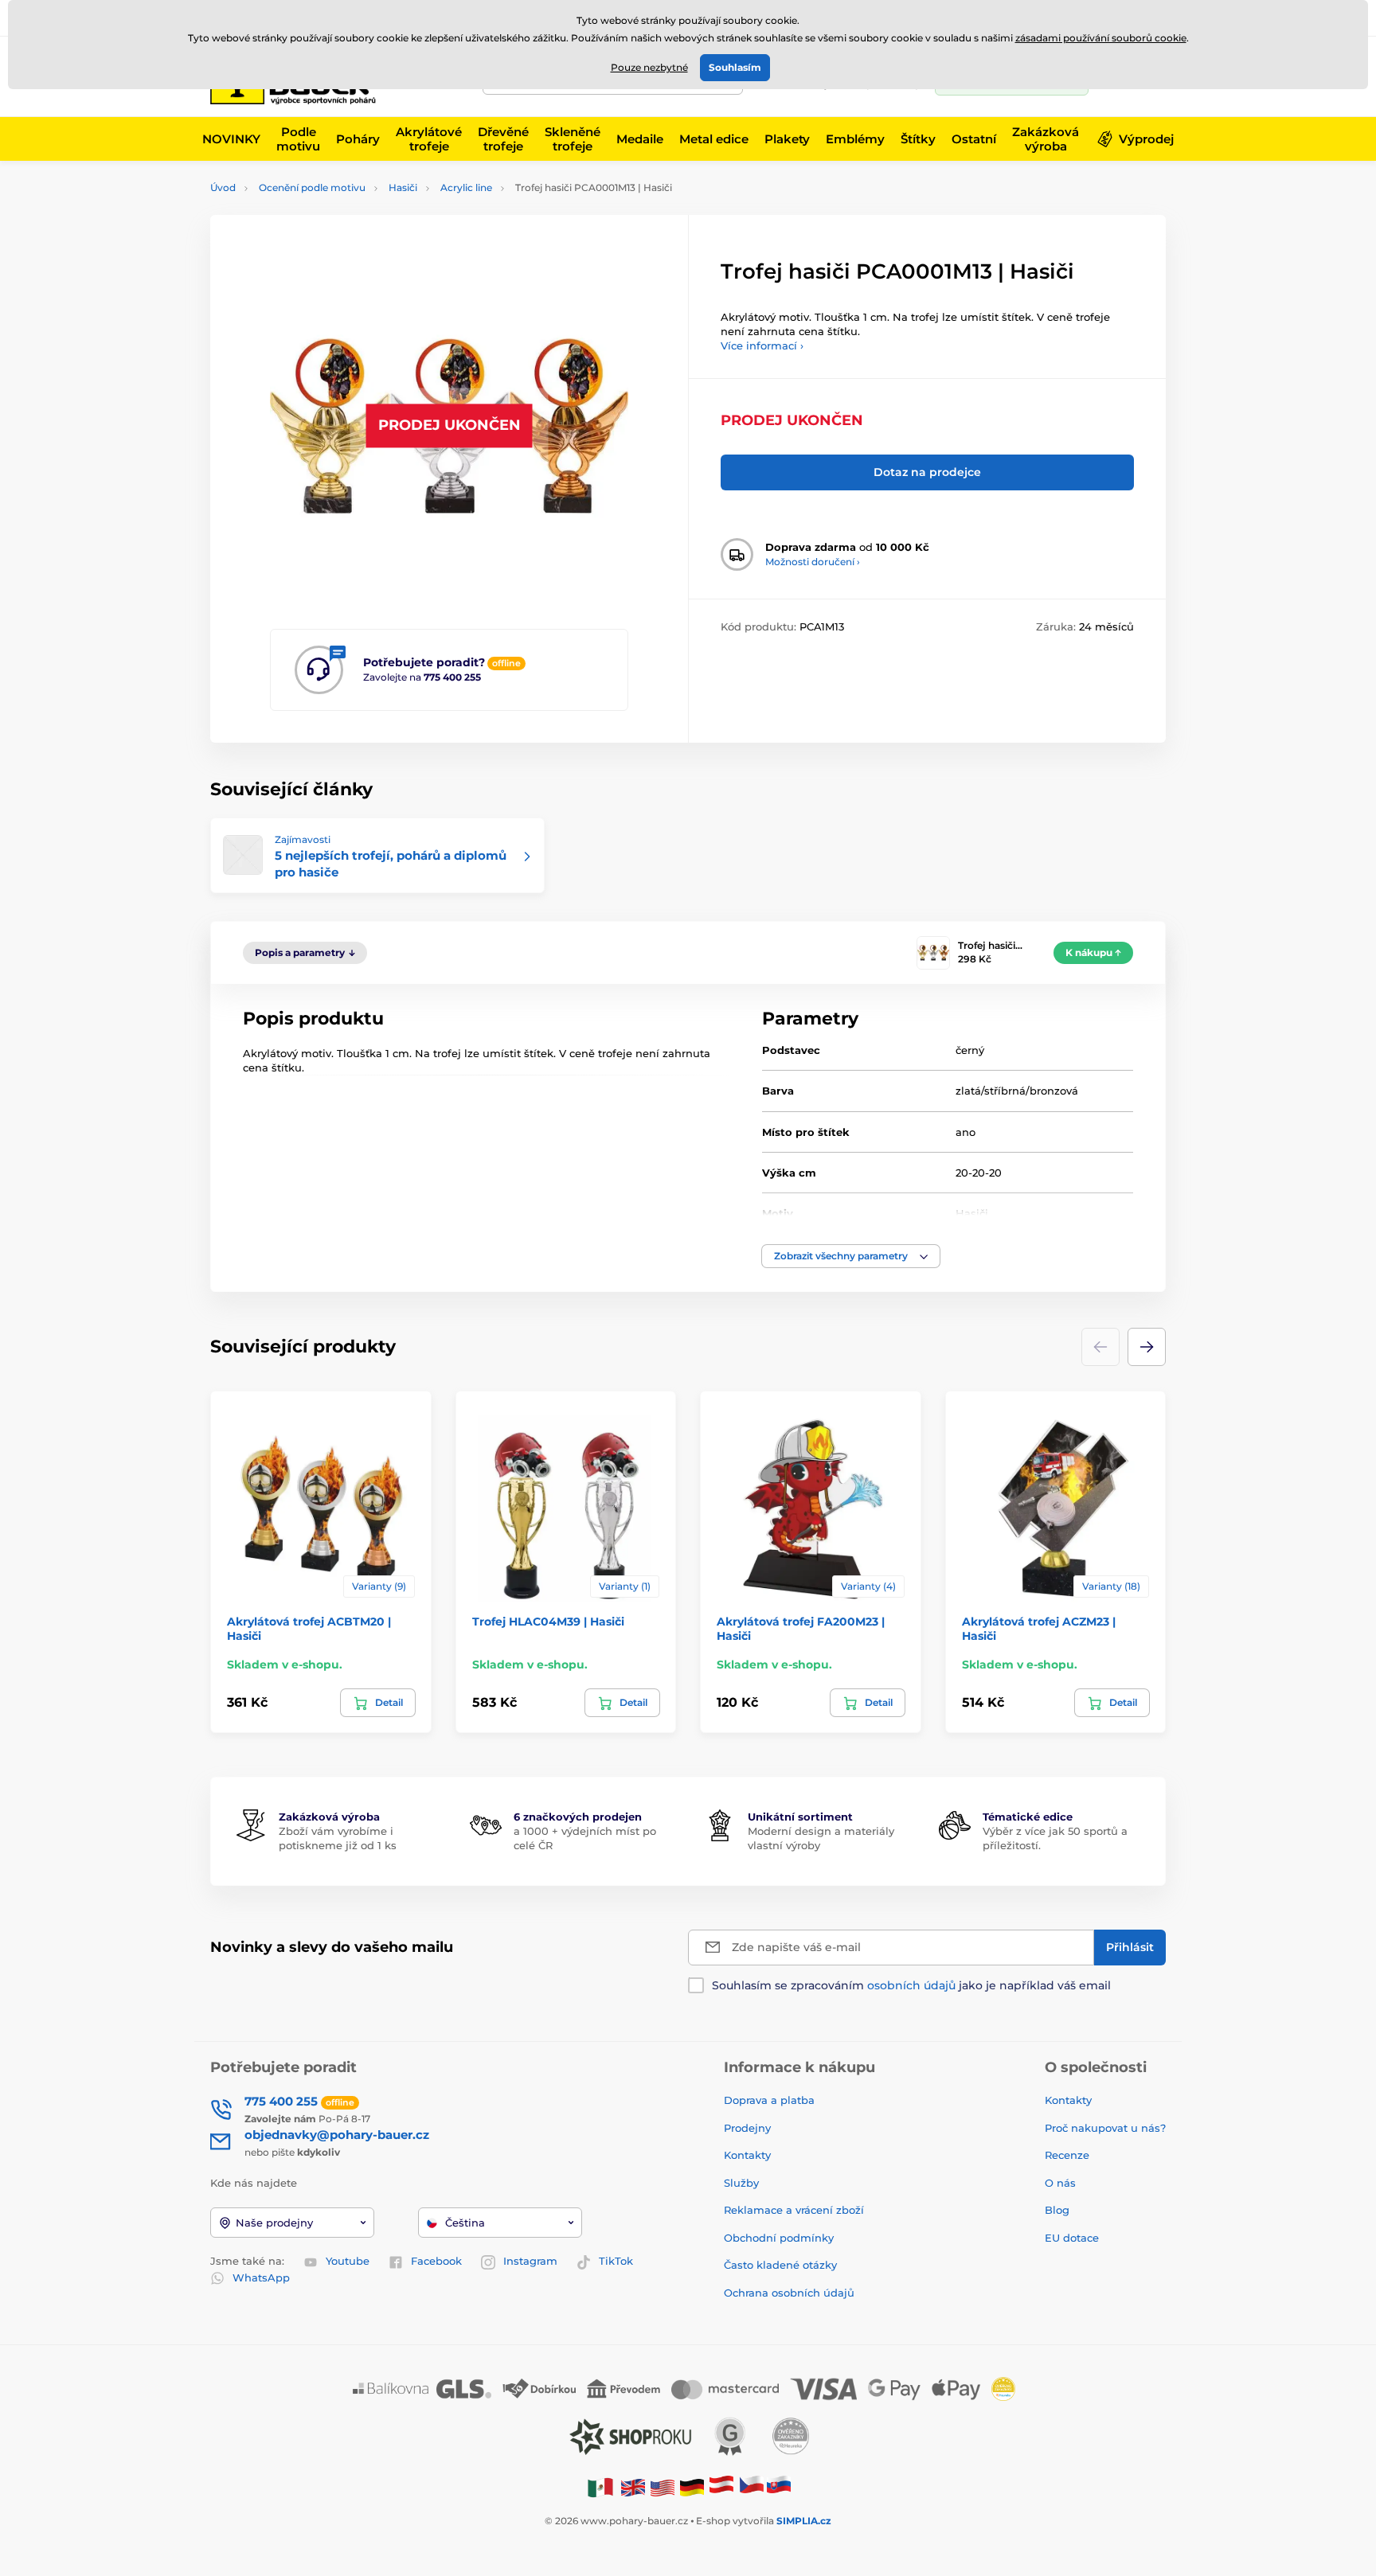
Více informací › (762, 345)
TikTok (616, 2261)
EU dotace (1072, 2238)
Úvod (223, 187)
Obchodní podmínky (779, 2238)
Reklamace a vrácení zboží (795, 2210)
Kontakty (747, 2155)
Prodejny (747, 2128)
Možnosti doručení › (813, 562)
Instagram (530, 2261)
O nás (1060, 2183)
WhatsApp (261, 2277)
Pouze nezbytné (649, 67)
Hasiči (403, 187)
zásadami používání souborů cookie (1101, 38)
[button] (851, 1256)
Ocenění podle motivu (312, 187)
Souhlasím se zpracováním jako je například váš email (911, 1985)
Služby (741, 2183)
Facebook (436, 2261)
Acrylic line (466, 187)
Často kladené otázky (780, 2265)
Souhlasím (735, 67)
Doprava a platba (769, 2100)
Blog (1057, 2210)
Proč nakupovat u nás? (1105, 2128)
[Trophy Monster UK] (633, 2487)
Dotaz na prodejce (927, 472)
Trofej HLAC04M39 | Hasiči (548, 1622)
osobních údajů (911, 1985)
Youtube (348, 2261)
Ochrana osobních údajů (789, 2293)
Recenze (1067, 2155)
